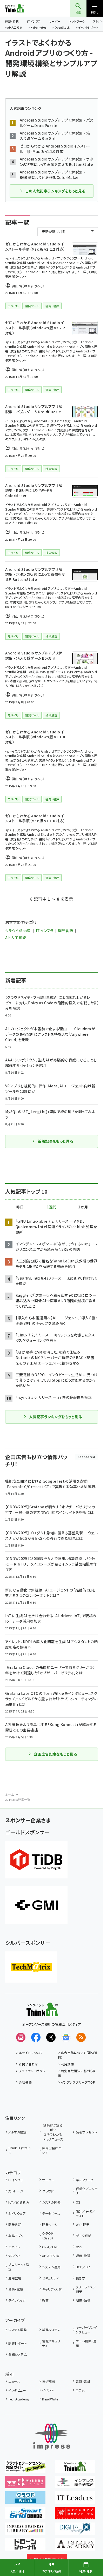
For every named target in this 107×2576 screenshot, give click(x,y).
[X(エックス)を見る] (51, 2037)
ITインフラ (34, 21)
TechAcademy (19, 2399)
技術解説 (49, 2381)
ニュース (14, 2381)
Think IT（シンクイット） (23, 8)
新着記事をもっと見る (55, 1141)
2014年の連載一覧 (18, 1799)
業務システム (51, 2330)
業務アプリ (16, 2236)
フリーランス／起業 (86, 2289)
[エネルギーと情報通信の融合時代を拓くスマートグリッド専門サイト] (25, 2516)
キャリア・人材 (52, 2289)
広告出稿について (52, 2150)
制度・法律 (83, 2300)
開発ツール (50, 2224)
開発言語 (65, 931)
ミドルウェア (17, 2213)
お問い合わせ (28, 2064)
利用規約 (68, 2064)
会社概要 (25, 2082)
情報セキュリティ (51, 2343)
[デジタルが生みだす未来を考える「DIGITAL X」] (75, 2531)
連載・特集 (12, 21)
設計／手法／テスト (86, 2213)
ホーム (9, 1795)
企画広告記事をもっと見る (56, 1754)
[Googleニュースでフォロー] (66, 2037)
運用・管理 (83, 2256)
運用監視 (15, 2278)
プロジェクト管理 (19, 2267)
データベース (51, 2213)
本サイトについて (31, 2053)
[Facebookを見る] (36, 2037)
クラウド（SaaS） (18, 931)
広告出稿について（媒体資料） (78, 2055)
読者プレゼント (86, 2132)
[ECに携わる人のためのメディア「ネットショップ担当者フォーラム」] (75, 2516)
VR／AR (14, 2256)
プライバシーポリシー (34, 2071)
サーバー (55, 21)
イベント (48, 2390)
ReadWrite (50, 2399)
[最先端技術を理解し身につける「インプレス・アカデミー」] (75, 2547)
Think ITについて (19, 2150)
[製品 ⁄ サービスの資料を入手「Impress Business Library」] (25, 2531)
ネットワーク (77, 21)
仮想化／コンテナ (87, 2191)
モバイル (14, 2247)
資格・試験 (16, 2289)
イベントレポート (88, 28)
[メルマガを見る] (21, 2037)
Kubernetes (38, 28)
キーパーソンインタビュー (86, 2330)
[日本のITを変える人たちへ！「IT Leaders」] (75, 2500)
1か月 (83, 1207)
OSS (79, 2247)
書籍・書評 (83, 2381)
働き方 (80, 2278)
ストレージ (16, 2191)
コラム (80, 2390)
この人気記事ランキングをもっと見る (55, 191)
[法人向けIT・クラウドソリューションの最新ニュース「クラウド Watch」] (25, 2500)
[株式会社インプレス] (52, 2437)
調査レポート (18, 2343)
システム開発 (51, 2202)
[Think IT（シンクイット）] (42, 2013)
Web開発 (83, 2224)
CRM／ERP (50, 2247)
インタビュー (17, 2390)
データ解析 (83, 2236)
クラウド (48, 2191)
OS (78, 2202)
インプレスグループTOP (78, 2082)
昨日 (20, 1207)
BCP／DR (83, 2267)
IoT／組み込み (19, 2202)
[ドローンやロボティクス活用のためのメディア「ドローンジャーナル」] (25, 2547)
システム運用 (51, 2267)
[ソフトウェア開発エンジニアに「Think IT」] (75, 2469)
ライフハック (17, 2300)
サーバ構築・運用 (86, 2343)
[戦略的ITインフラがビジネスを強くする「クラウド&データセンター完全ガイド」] (25, 2469)
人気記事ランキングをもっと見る (55, 1417)
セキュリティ (50, 2278)
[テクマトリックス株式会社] (31, 1967)
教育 (45, 2300)
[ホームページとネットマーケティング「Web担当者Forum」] (25, 2485)
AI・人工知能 (15, 28)
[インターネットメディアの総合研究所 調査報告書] (75, 2485)
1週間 (52, 1207)
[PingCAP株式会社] (36, 1860)
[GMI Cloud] (36, 1905)
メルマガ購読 (17, 2132)
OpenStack (62, 28)
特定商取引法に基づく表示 (77, 2073)
